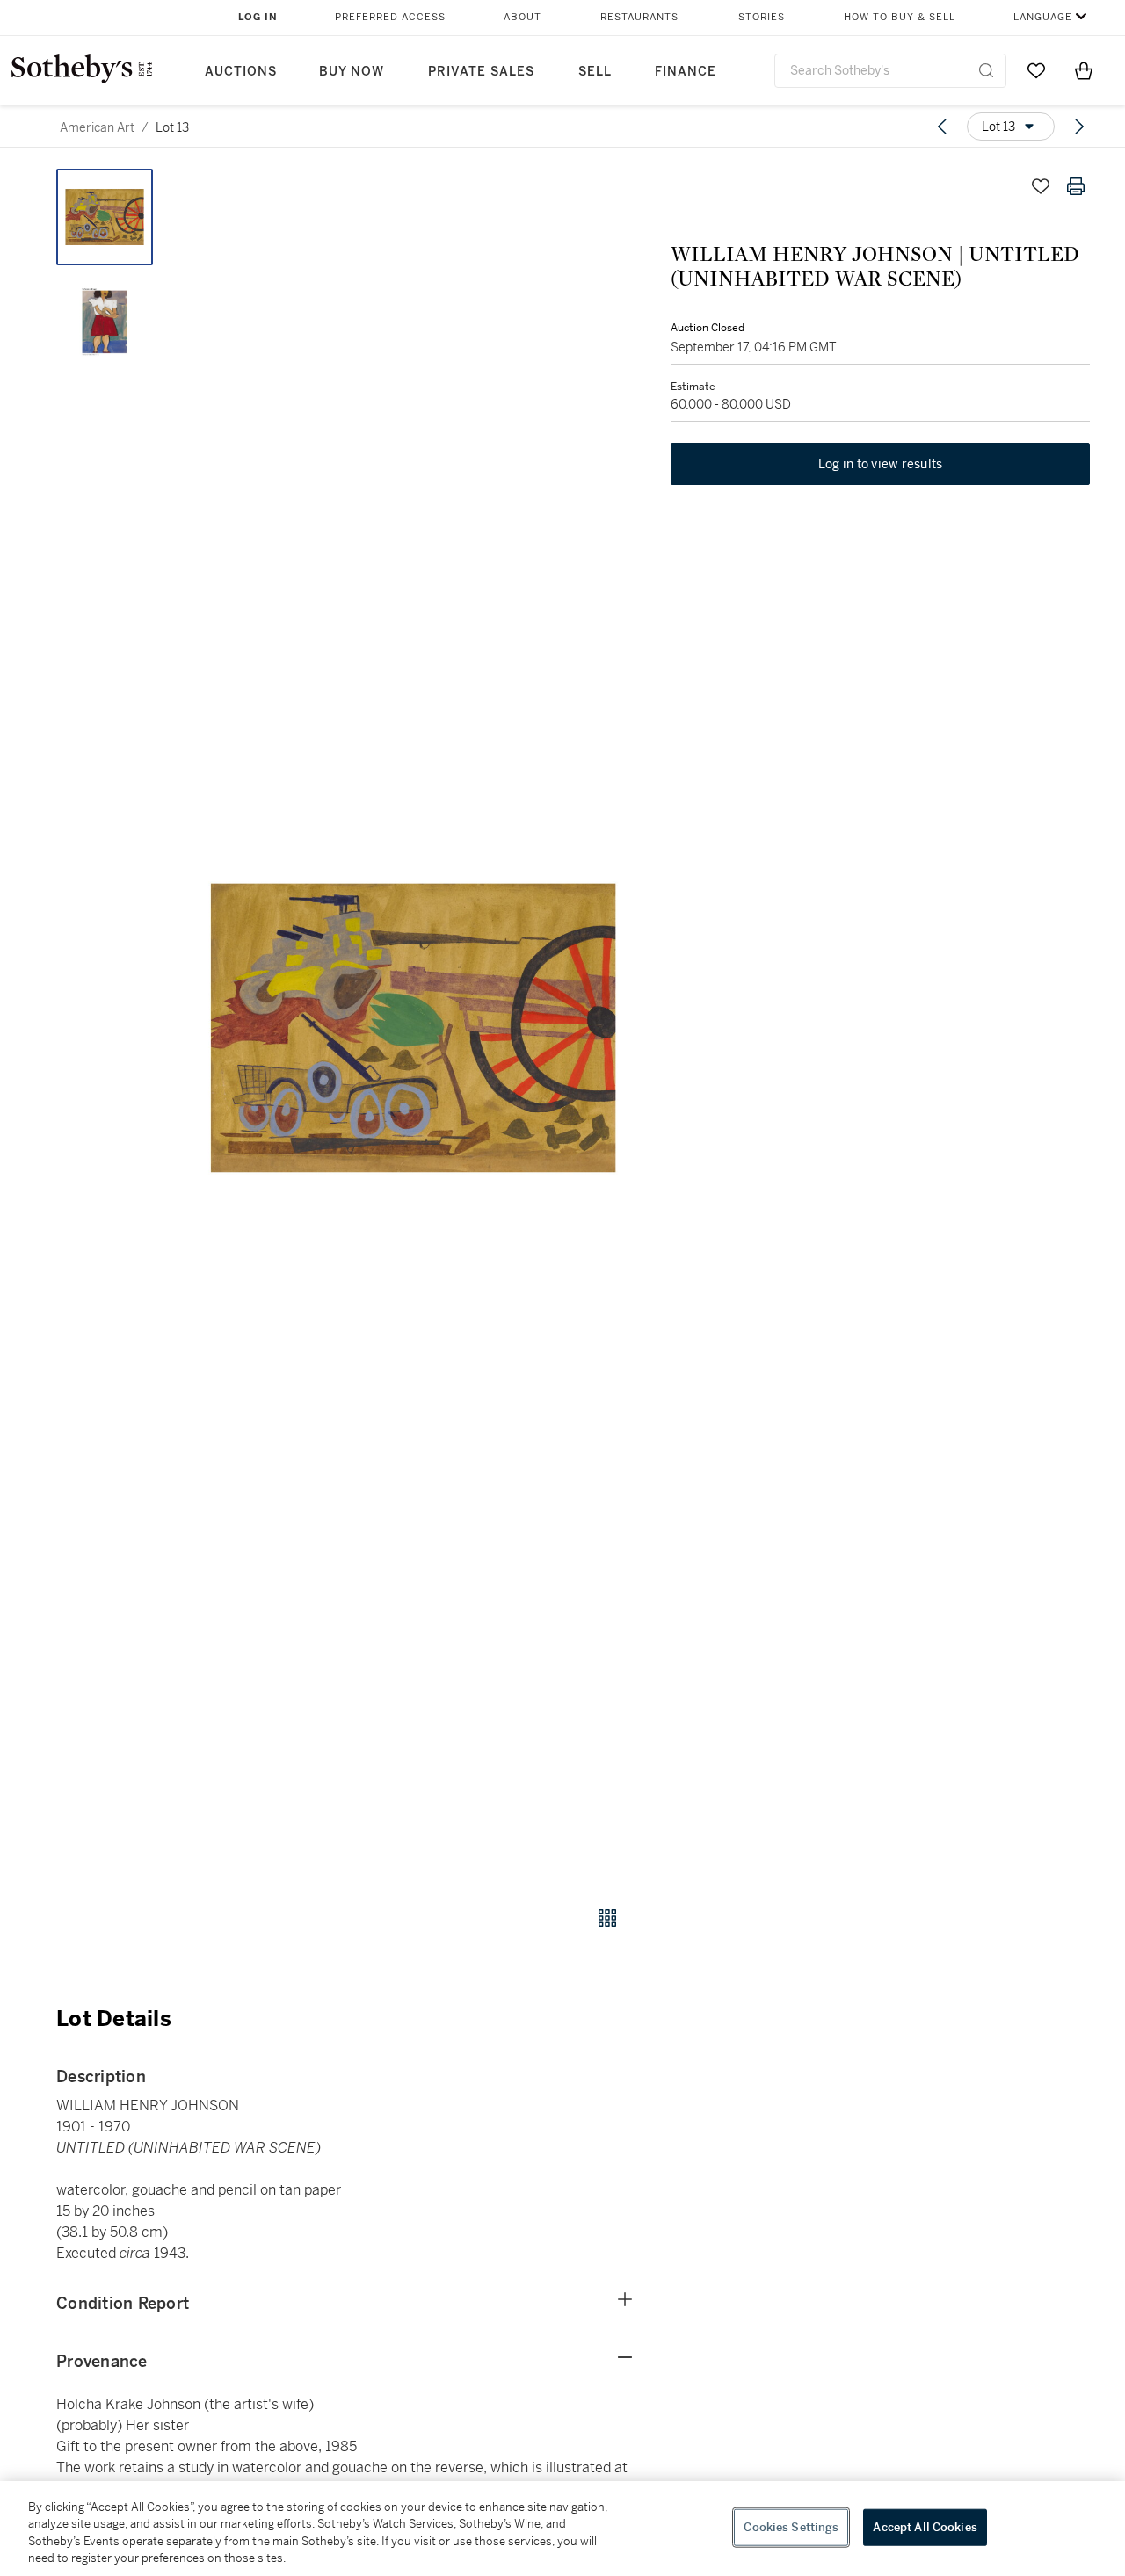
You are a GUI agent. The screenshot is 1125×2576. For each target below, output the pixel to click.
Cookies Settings (791, 2527)
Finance (686, 72)
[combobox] (890, 71)
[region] (562, 2529)
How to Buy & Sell (900, 17)
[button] (413, 1028)
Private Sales (481, 72)
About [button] (523, 17)
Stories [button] (762, 17)
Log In (258, 17)
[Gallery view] (607, 1918)
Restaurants (639, 17)
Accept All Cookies (925, 2527)
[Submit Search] (986, 70)
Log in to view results (881, 464)
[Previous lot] (942, 127)
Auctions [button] (241, 72)
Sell (595, 72)
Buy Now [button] (352, 72)
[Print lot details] (1076, 186)
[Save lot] (1041, 186)
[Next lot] (1079, 127)
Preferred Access (390, 17)
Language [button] (1043, 17)
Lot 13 (172, 127)
